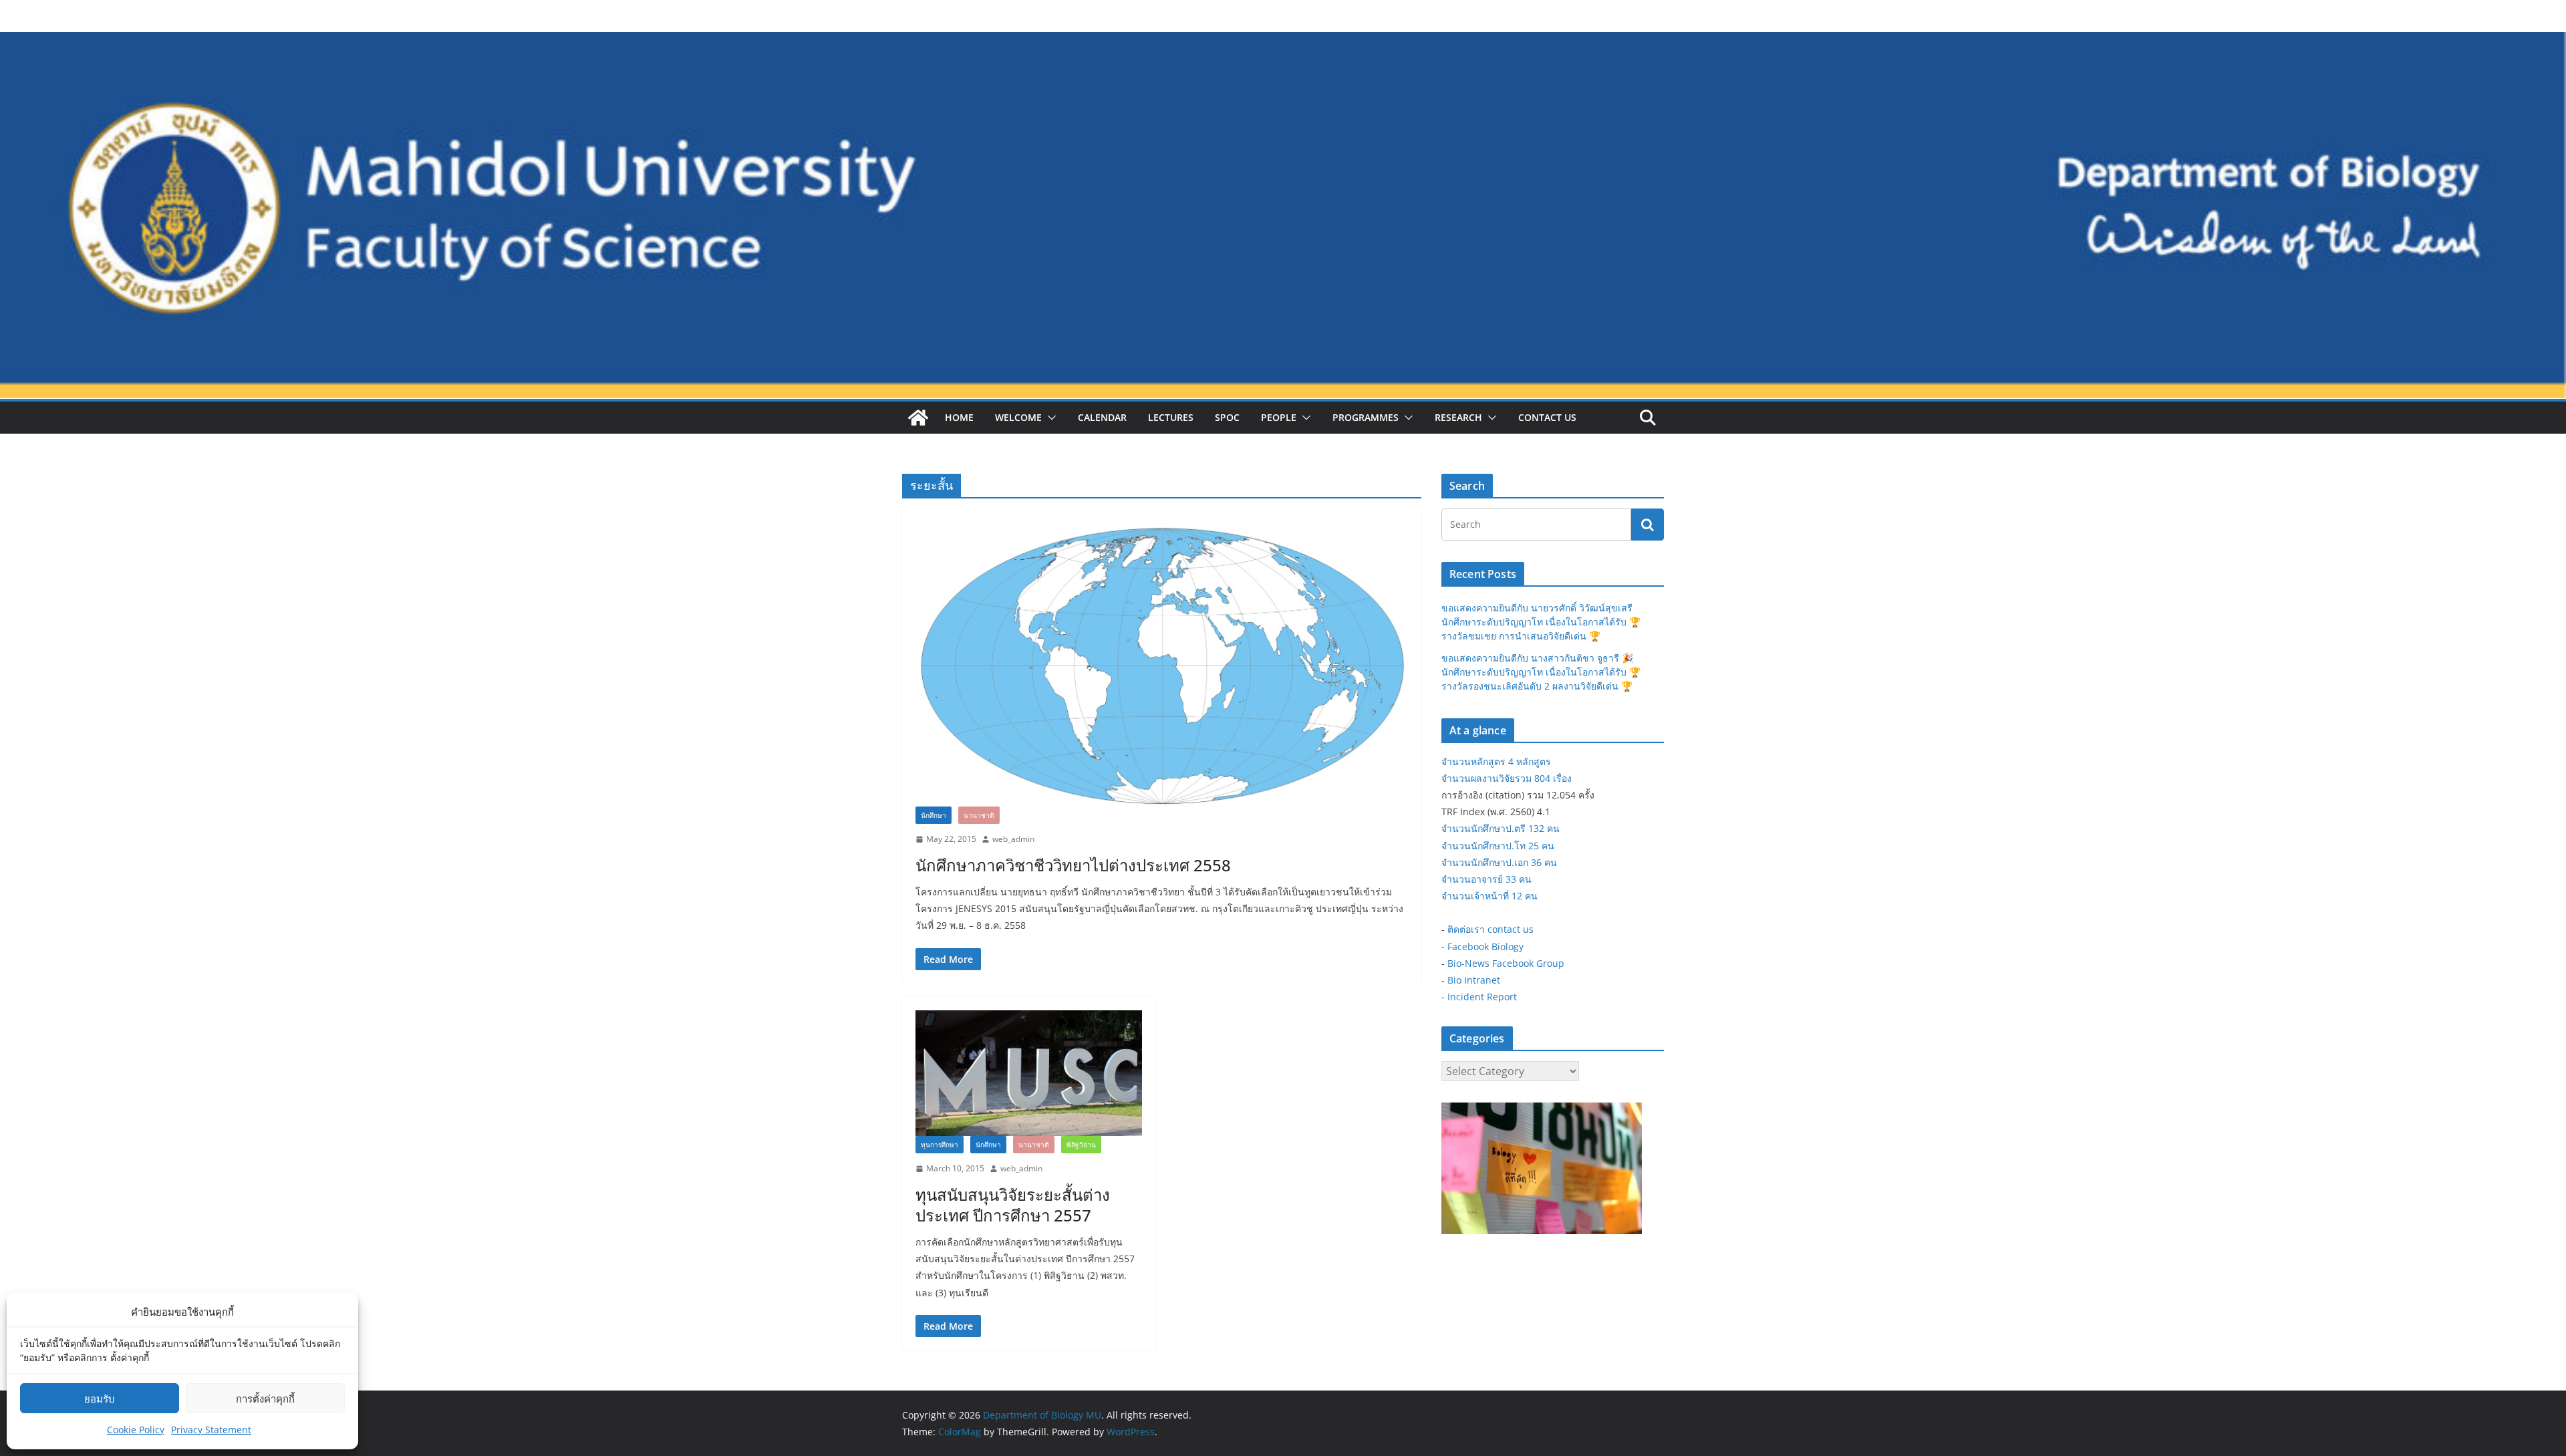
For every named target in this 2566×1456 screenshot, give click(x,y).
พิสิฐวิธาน (1081, 1145)
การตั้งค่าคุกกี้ (265, 1399)
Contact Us (1547, 417)
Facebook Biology (1485, 947)
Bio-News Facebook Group (1506, 963)
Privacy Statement (211, 1430)
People (1279, 417)
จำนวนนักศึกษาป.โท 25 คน (1498, 846)
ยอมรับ (100, 1399)
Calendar (1102, 417)
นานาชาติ (979, 815)
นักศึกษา (934, 815)
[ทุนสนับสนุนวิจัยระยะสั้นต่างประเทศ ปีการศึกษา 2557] (1029, 1073)
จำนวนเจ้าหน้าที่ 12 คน (1489, 896)
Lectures (1171, 417)
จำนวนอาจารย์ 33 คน (1486, 879)
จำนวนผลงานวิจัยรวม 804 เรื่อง (1507, 778)
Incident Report (1482, 997)
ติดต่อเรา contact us (1490, 929)
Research (1458, 417)
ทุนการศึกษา (940, 1145)
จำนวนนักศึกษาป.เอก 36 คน (1499, 862)
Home (959, 417)
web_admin (1013, 839)
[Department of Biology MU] (918, 418)
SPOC (1227, 417)
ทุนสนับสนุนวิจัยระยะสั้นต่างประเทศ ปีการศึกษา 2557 (1013, 1205)
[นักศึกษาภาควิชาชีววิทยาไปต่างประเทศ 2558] (1162, 665)
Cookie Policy (136, 1430)
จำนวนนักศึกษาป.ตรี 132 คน (1501, 828)
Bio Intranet (1474, 980)
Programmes (1366, 417)
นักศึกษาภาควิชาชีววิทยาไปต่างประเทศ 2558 (1073, 865)
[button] (1049, 418)
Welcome (1018, 417)
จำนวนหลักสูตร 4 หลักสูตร (1496, 761)
